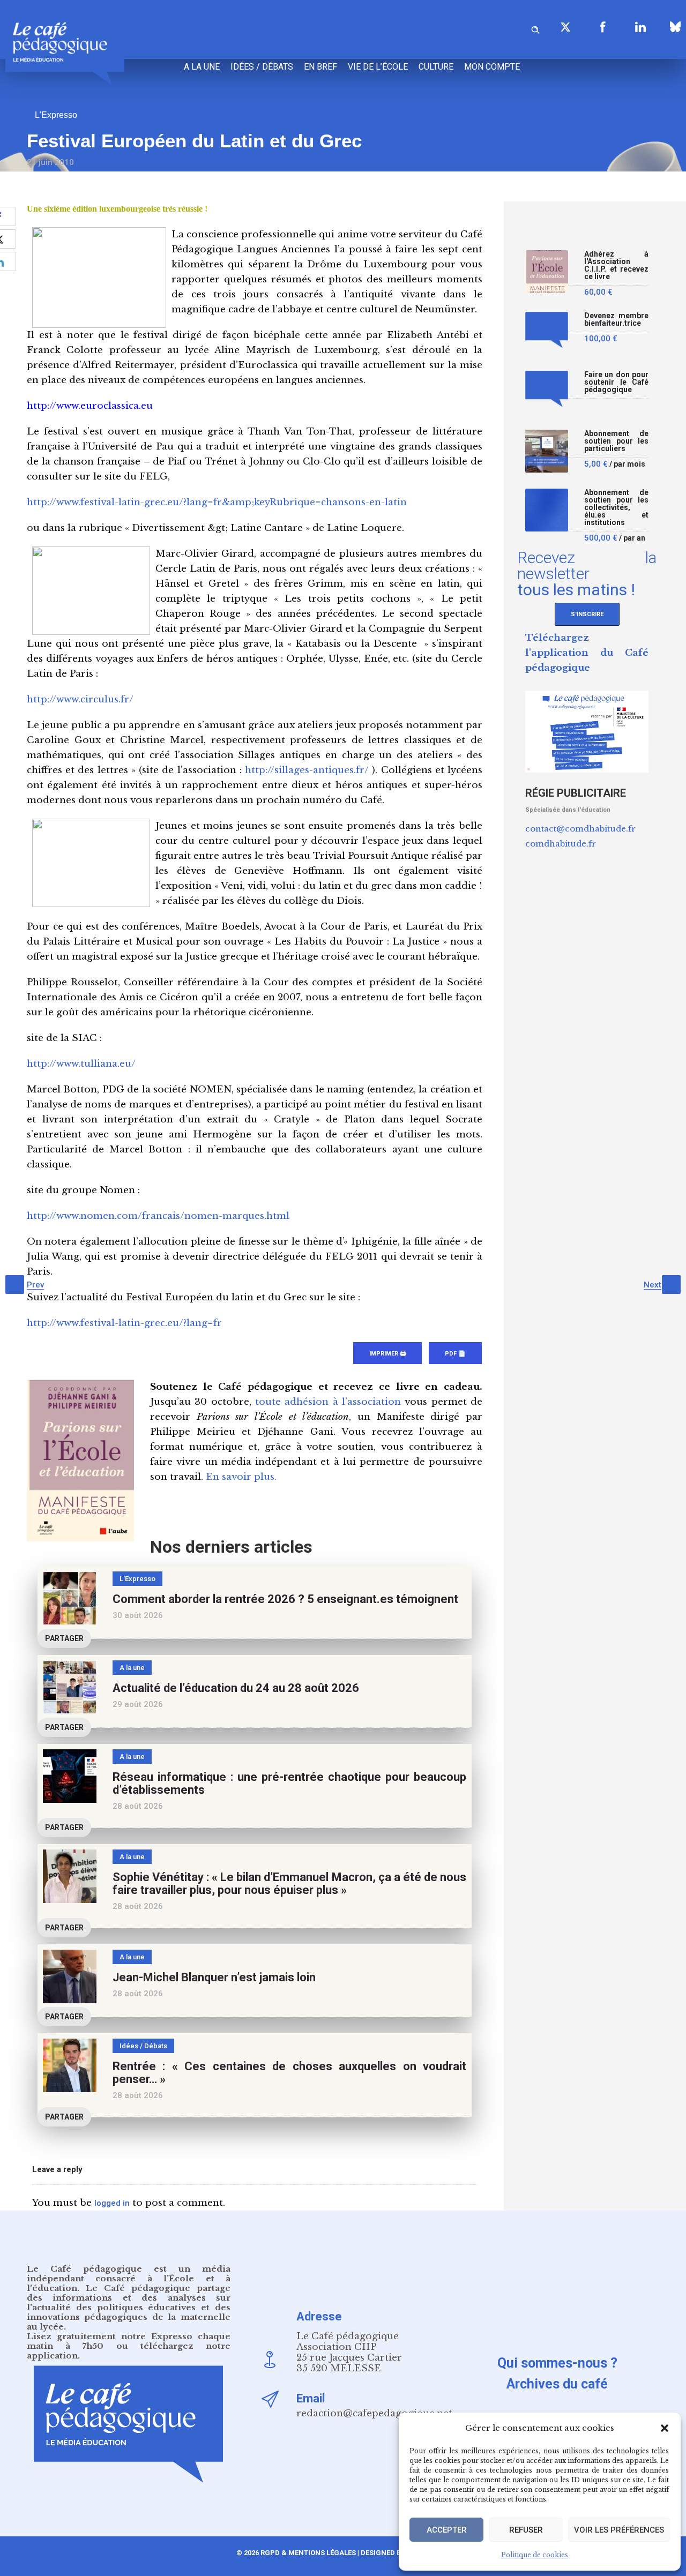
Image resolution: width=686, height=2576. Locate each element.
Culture (436, 67)
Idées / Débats (262, 67)
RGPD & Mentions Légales (308, 2553)
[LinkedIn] (640, 27)
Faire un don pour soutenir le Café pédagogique (616, 382)
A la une (202, 67)
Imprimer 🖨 (387, 1354)
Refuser (526, 2530)
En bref (320, 67)
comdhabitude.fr (561, 844)
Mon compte (492, 67)
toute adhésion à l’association (328, 1402)
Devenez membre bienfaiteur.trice (616, 320)
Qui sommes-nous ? (557, 2363)
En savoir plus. (241, 1477)
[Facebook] (603, 27)
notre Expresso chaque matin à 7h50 (129, 2341)
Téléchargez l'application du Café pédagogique (587, 653)
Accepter (447, 2530)
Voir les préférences (619, 2530)
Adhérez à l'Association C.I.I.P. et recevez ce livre (616, 265)
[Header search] (535, 28)
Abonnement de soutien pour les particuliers (616, 441)
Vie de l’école (378, 67)
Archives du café (557, 2384)
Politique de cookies (535, 2555)
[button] (665, 2428)
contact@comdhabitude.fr (580, 829)
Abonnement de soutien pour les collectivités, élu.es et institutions (616, 508)
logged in (112, 2203)
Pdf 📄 (455, 1354)
